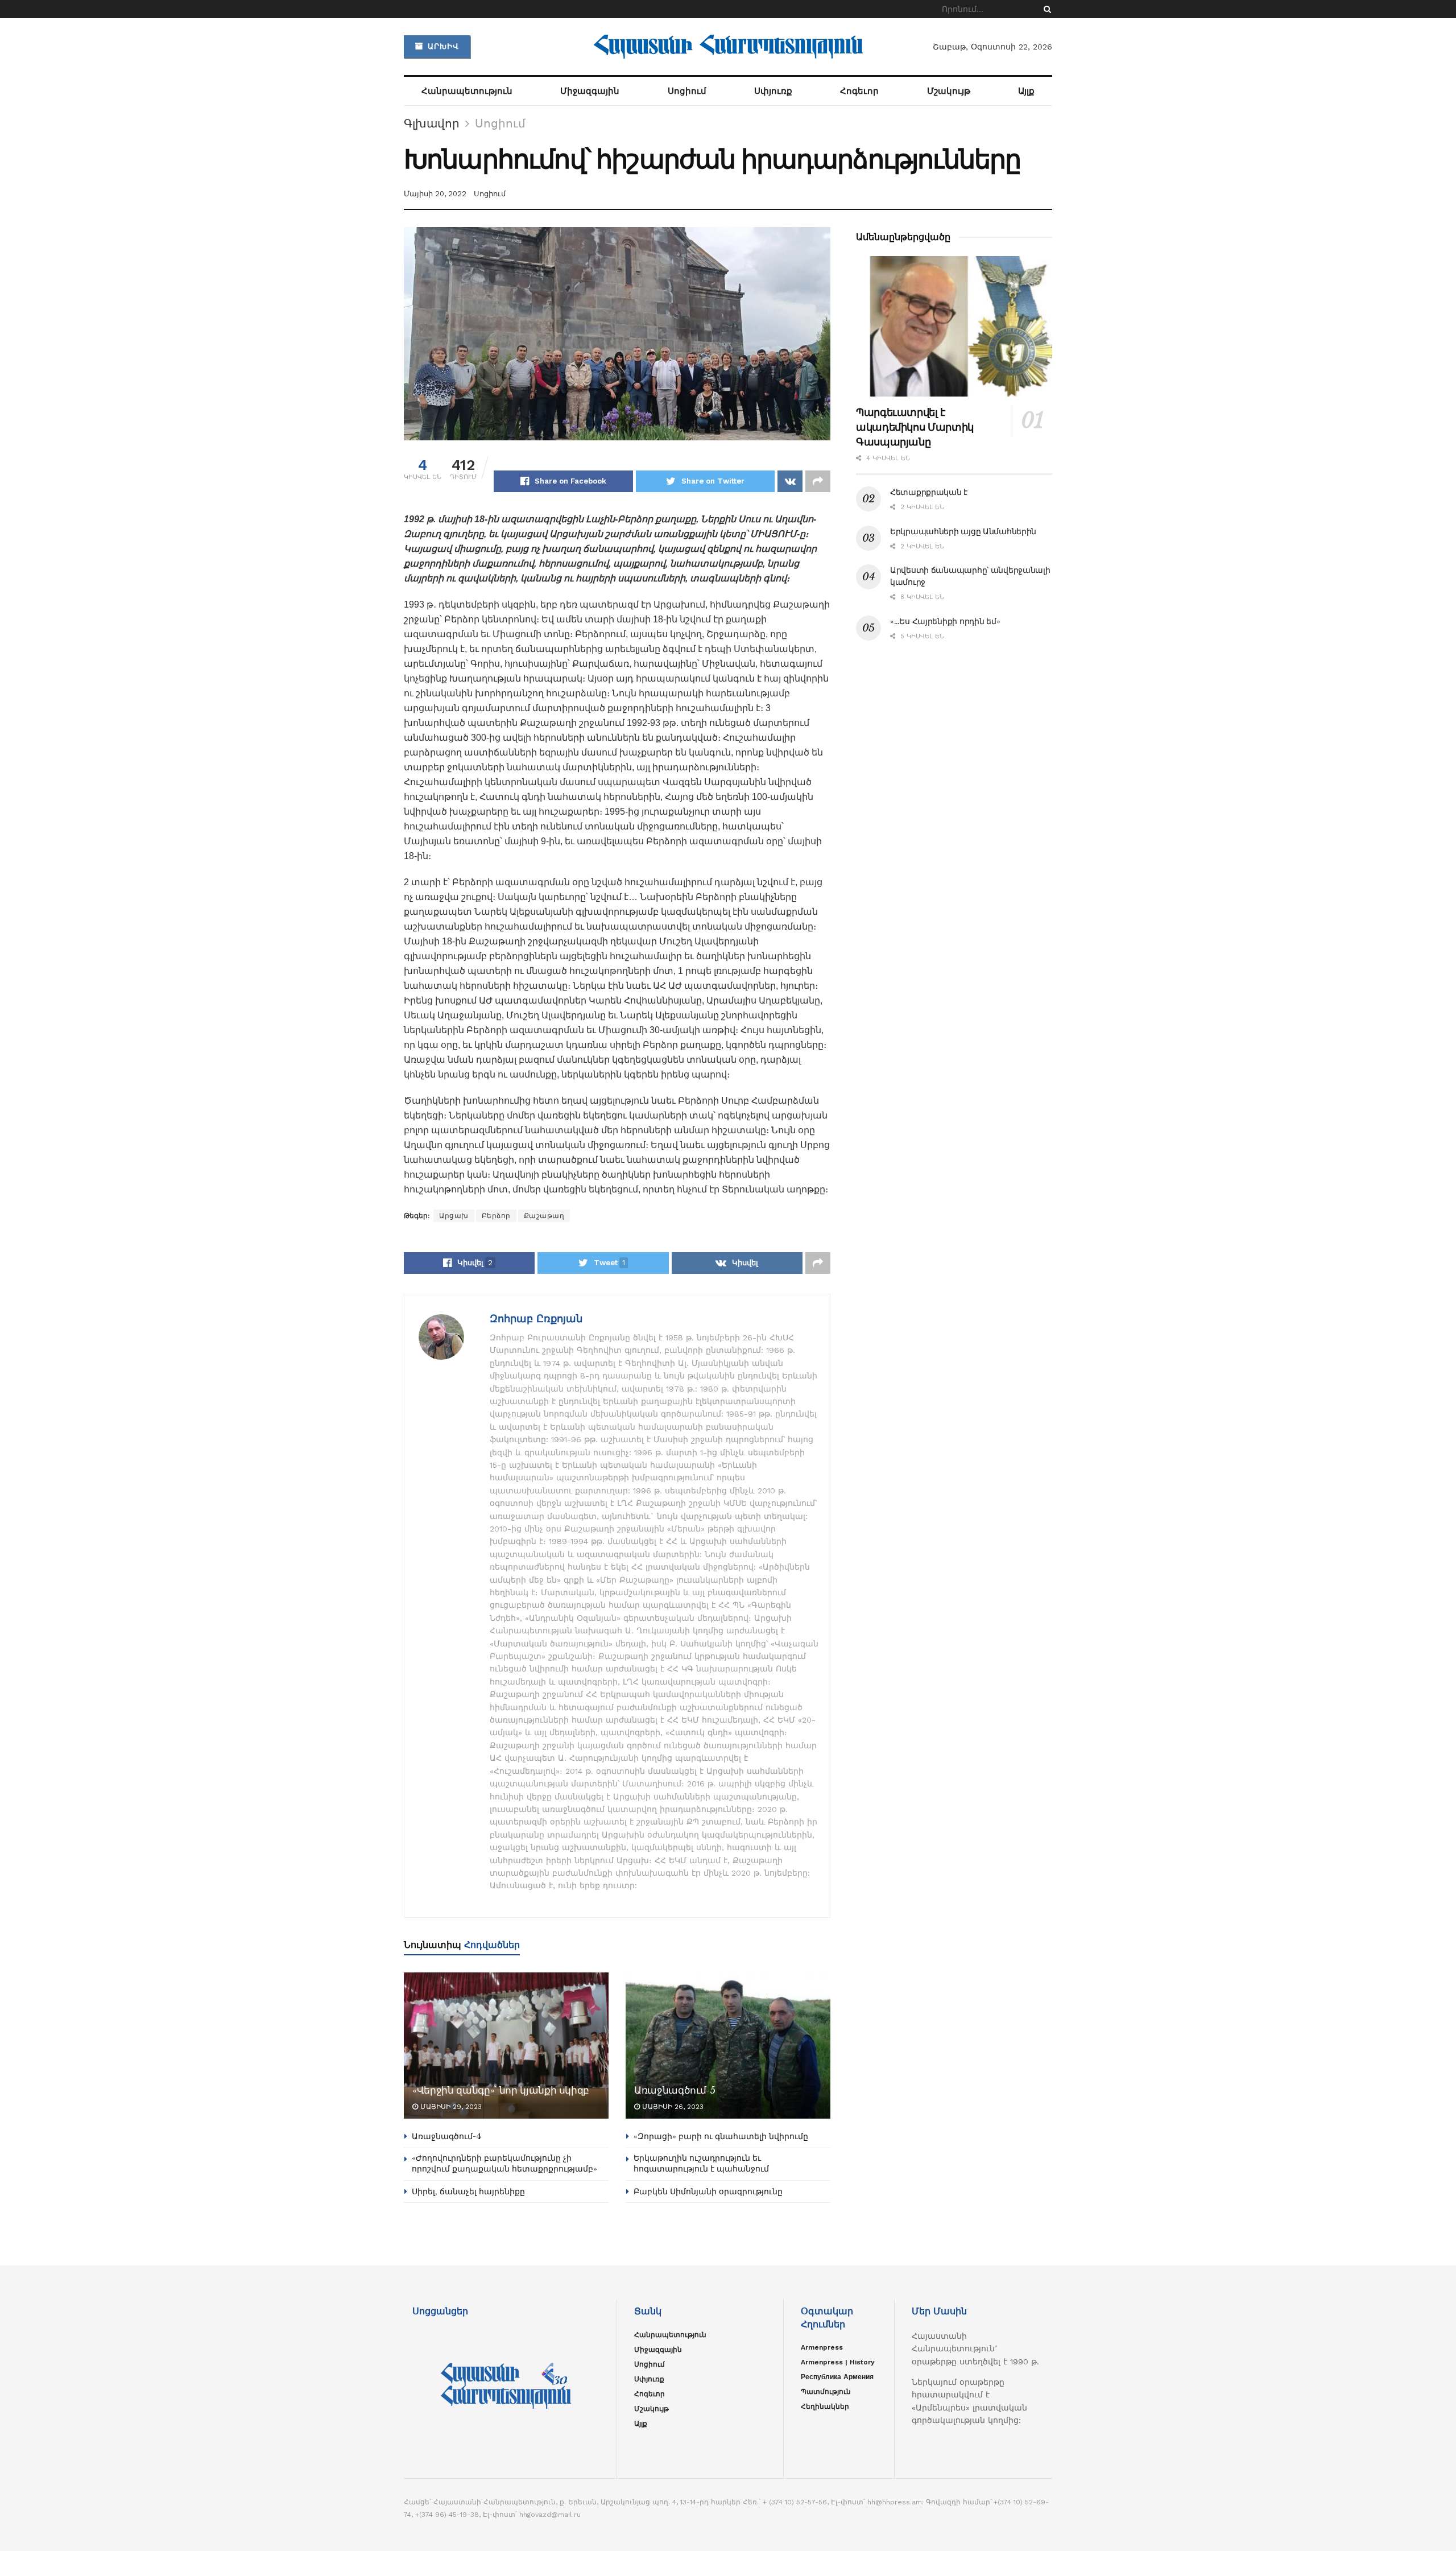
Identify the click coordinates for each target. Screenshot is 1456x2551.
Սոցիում (687, 91)
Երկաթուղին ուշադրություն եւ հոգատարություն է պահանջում (701, 2164)
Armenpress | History (838, 2362)
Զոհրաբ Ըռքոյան (536, 1318)
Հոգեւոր (859, 91)
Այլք (1026, 91)
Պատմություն (826, 2392)
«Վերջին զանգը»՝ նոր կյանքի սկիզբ (501, 2090)
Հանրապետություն (467, 91)
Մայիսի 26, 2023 (672, 2107)
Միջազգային (590, 91)
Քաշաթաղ (544, 1216)
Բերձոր (496, 1216)
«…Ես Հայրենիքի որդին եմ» (945, 621)
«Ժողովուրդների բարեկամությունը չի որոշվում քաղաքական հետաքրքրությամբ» (504, 2164)
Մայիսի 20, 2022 (435, 194)
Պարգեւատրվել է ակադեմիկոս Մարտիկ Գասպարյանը (915, 427)
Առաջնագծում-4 (446, 2136)
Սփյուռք (773, 91)
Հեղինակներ (825, 2406)
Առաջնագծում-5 (675, 2090)
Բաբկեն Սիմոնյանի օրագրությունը (708, 2191)
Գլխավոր (432, 123)
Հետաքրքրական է (929, 492)
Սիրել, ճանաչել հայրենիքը (468, 2191)
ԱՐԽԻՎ (442, 46)
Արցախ (454, 1216)
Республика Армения (837, 2377)
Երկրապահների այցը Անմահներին (963, 531)
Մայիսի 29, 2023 (450, 2107)
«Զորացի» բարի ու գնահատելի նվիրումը (721, 2136)
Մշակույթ (949, 91)
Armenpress (822, 2347)
